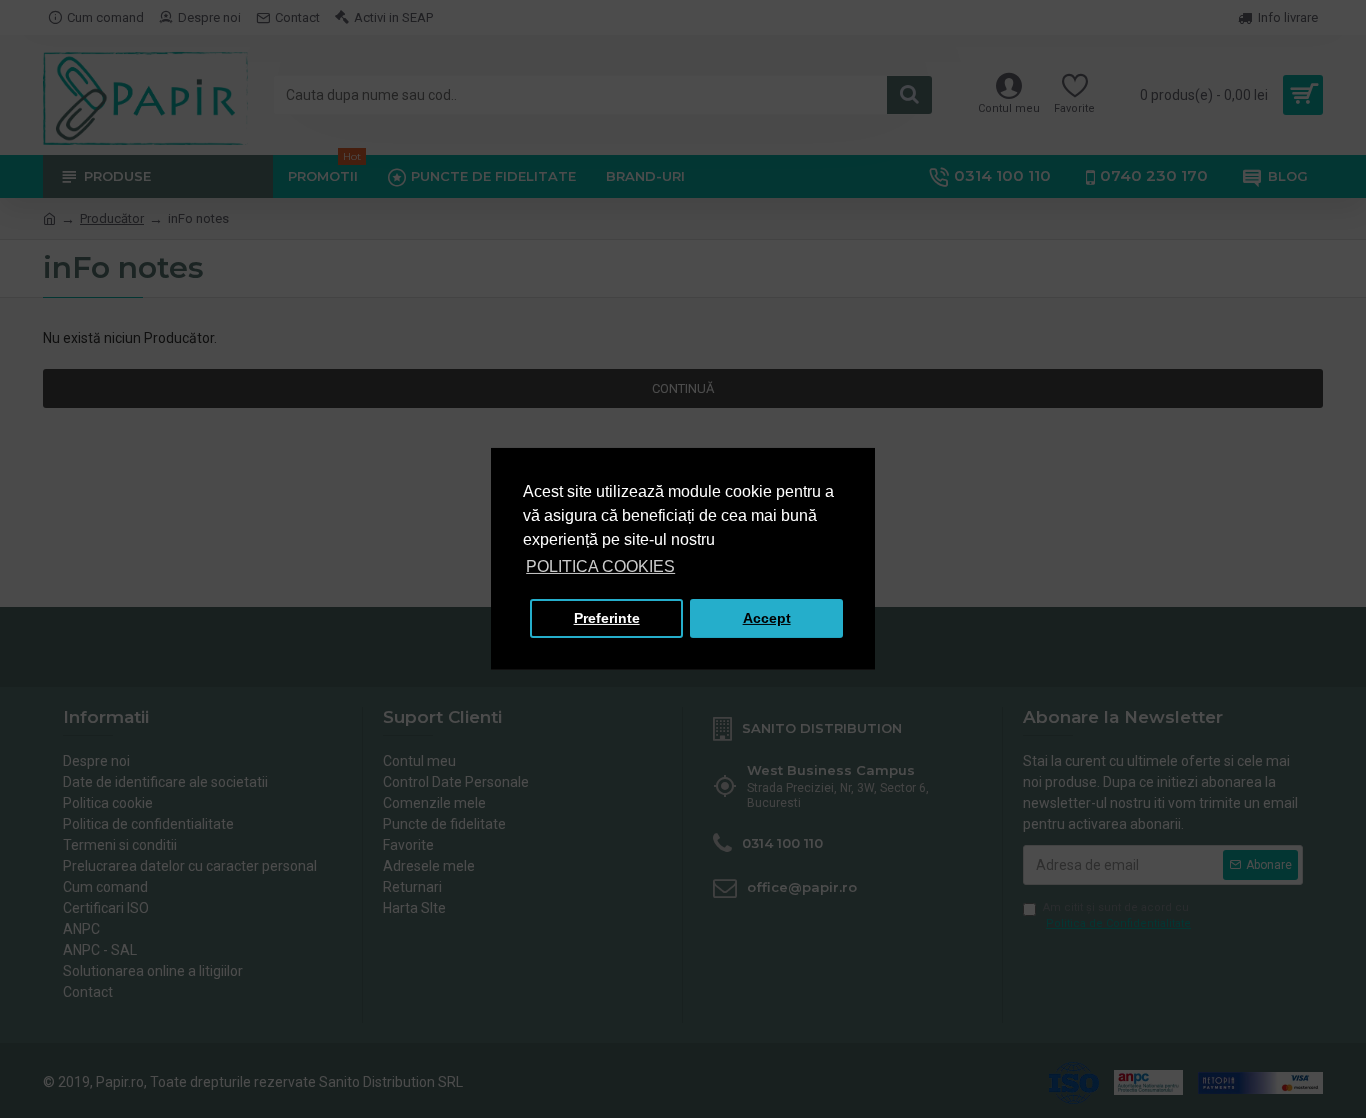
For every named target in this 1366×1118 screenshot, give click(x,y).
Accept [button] (767, 618)
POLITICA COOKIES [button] (600, 566)
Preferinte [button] (607, 618)
